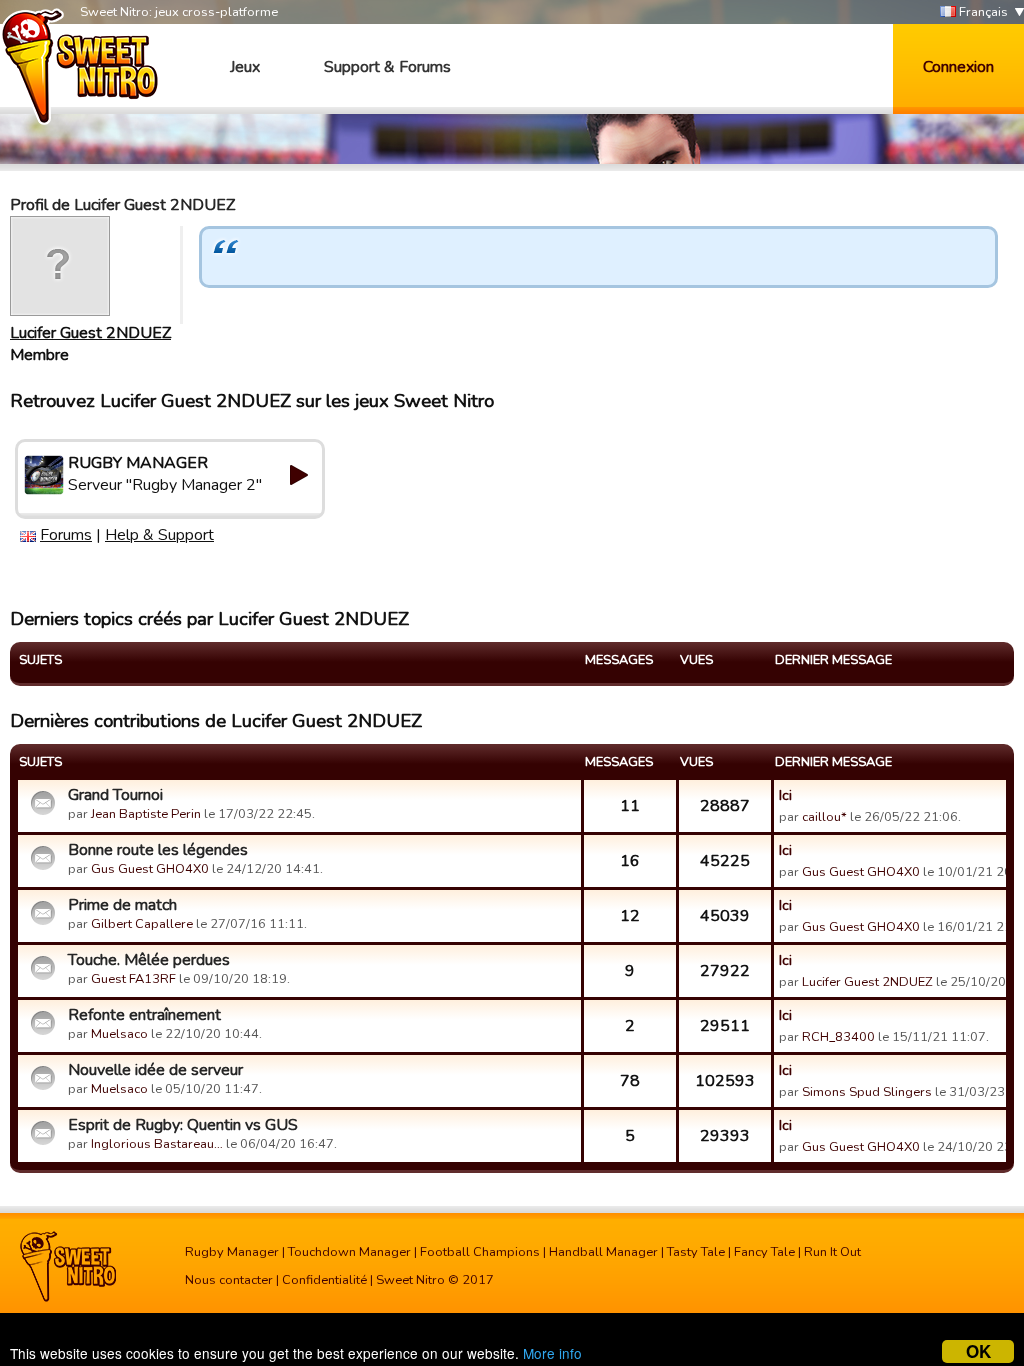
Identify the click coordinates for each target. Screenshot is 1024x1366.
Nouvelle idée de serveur (155, 1070)
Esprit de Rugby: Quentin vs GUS (183, 1125)
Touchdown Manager (349, 1252)
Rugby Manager (232, 1252)
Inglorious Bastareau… (157, 1144)
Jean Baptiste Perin (146, 814)
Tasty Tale (696, 1252)
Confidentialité (324, 1280)
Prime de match (122, 905)
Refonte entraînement (144, 1015)
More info (552, 1353)
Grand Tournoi (115, 795)
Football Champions (480, 1252)
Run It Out (832, 1252)
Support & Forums (387, 67)
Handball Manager (603, 1252)
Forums (66, 535)
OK (978, 1351)
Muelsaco (119, 1034)
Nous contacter (229, 1280)
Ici (785, 795)
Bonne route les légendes (158, 850)
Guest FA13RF (133, 979)
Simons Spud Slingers (867, 1092)
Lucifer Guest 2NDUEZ (90, 333)
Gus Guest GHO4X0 (150, 869)
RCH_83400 (838, 1037)
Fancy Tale (764, 1252)
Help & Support (159, 535)
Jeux (245, 67)
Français (982, 12)
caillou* (824, 817)
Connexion (958, 67)
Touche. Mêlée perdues (149, 960)
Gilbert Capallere (142, 924)
